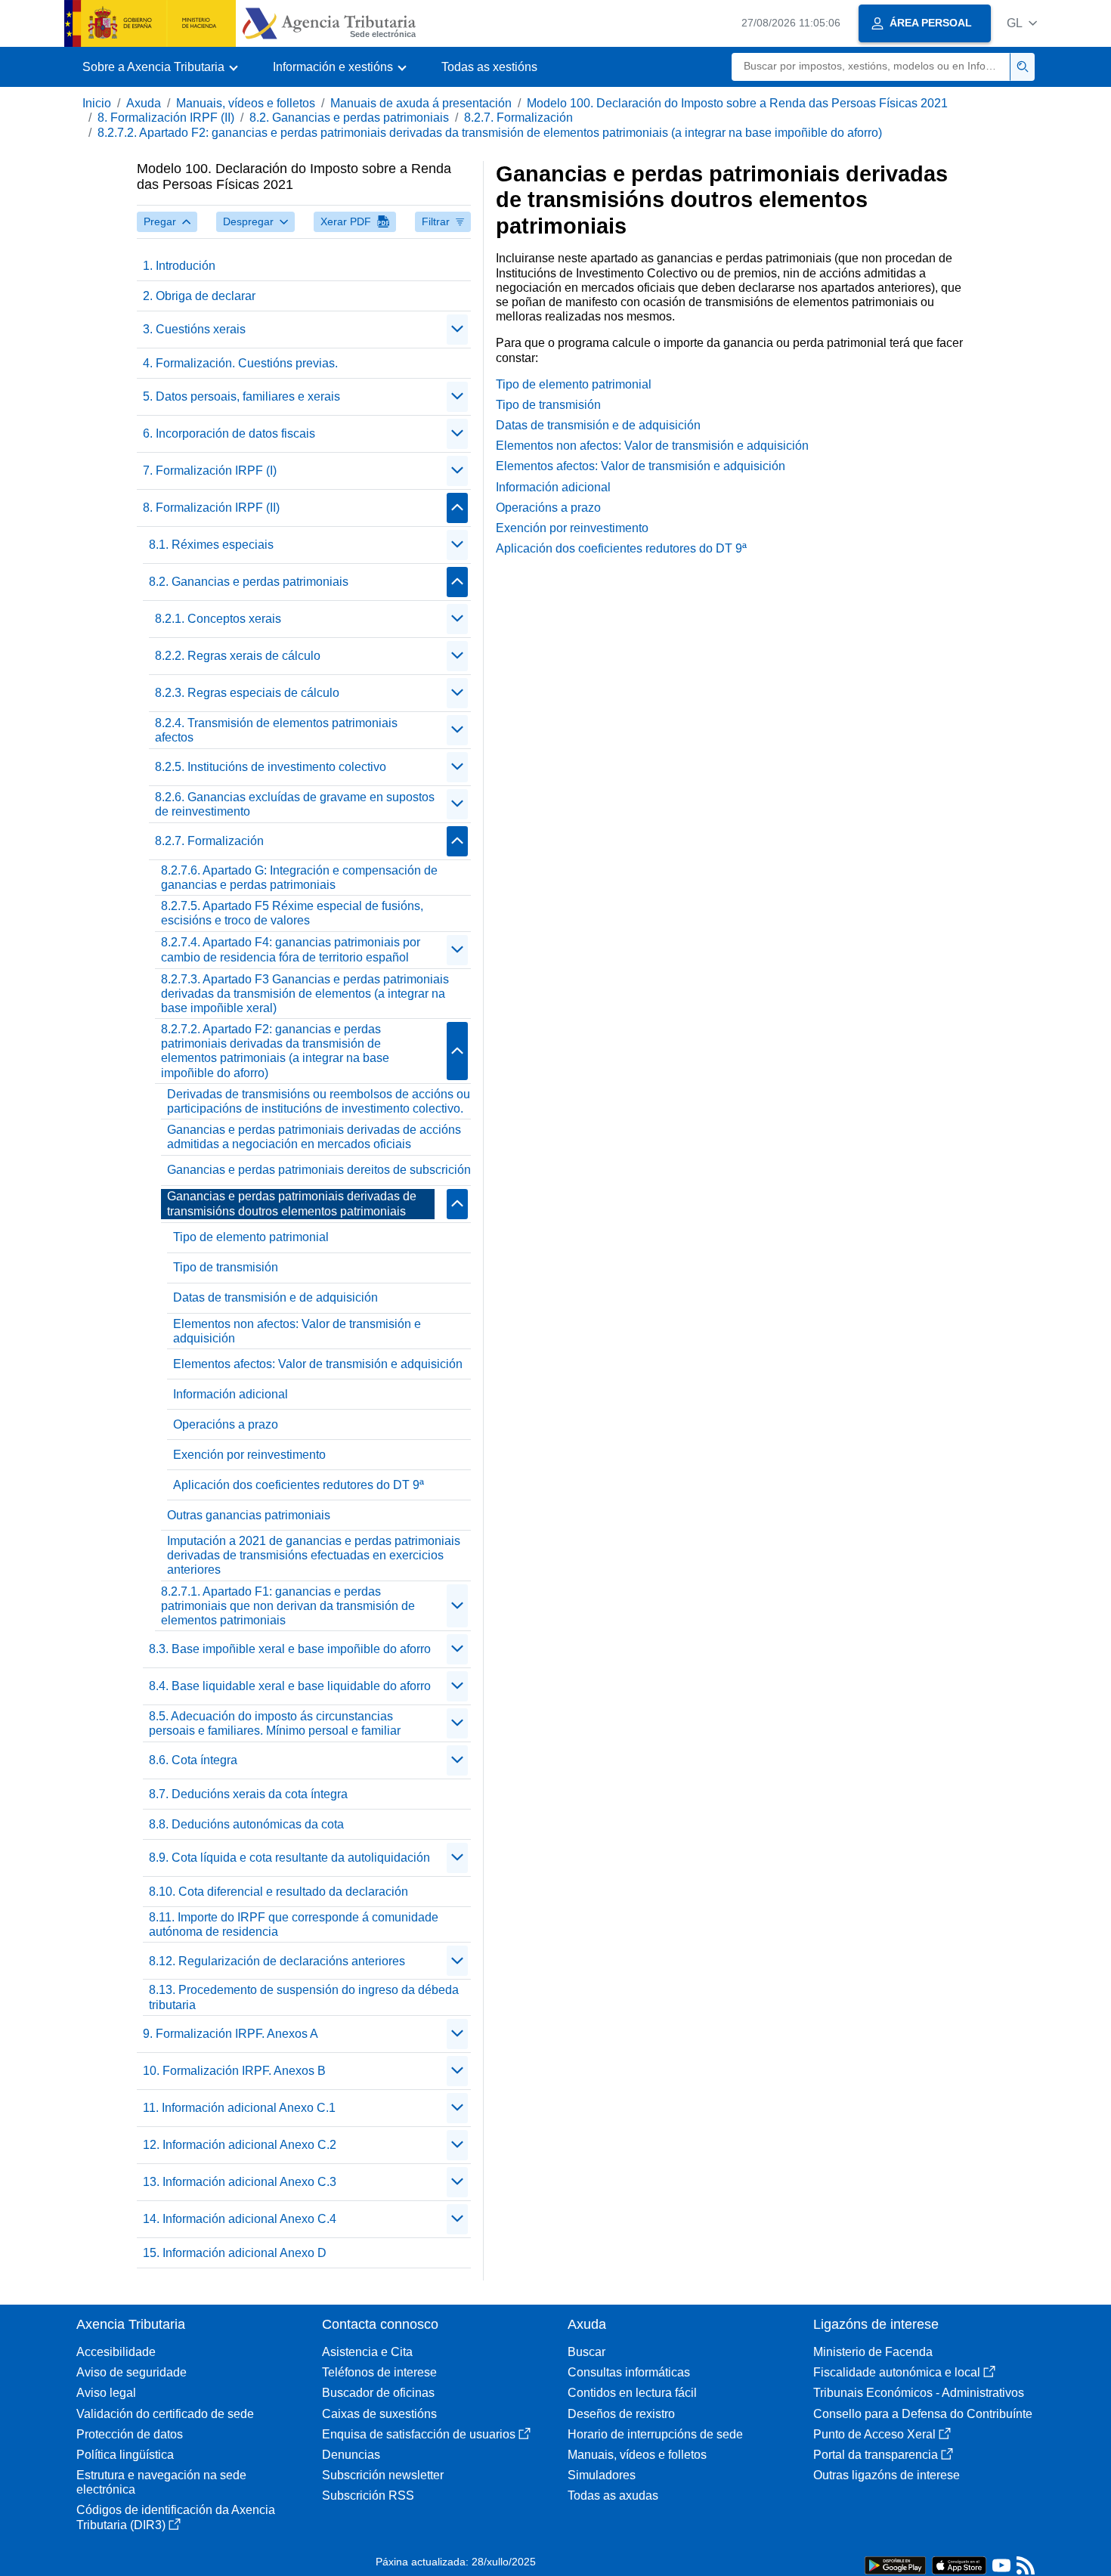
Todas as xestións (489, 67)
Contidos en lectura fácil (632, 2393)
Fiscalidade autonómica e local (897, 2372)
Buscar (586, 2352)
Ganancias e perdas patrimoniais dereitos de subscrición (319, 1170)
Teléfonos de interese (379, 2372)
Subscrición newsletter (383, 2475)
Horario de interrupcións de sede (655, 2434)
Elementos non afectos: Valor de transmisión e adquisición (297, 1331)
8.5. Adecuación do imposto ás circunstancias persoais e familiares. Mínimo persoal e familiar (275, 1723)
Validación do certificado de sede (165, 2414)
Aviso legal (106, 2393)
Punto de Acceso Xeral (874, 2434)
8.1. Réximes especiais (211, 545)
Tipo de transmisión (226, 1267)
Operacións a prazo (226, 1424)
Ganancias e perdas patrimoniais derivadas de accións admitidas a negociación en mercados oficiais (314, 1137)
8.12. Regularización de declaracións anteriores (277, 1961)
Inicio (97, 103)
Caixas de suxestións (379, 2414)
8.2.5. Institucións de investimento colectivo (271, 767)
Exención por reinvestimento (249, 1455)
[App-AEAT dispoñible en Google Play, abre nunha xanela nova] (895, 2564)
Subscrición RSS (368, 2495)
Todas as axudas (613, 2495)
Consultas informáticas (629, 2372)
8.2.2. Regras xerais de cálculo (238, 656)
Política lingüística (125, 2455)
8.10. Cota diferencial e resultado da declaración (279, 1892)
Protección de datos (130, 2434)
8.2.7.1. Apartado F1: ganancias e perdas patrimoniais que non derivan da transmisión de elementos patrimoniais (288, 1606)
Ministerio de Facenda (873, 2352)
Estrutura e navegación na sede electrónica (161, 2482)
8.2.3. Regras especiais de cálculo (247, 693)
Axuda (144, 103)
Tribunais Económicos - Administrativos (919, 2393)
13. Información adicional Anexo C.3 (240, 2182)
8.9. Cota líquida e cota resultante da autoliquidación (289, 1858)
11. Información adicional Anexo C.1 (239, 2108)
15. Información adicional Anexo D (235, 2253)
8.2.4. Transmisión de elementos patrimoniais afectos (276, 730)
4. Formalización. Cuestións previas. (240, 363)
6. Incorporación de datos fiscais (229, 433)
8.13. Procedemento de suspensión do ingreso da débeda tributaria (304, 1997)
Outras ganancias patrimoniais (249, 1515)
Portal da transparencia (876, 2455)
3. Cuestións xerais (194, 329)
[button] (1022, 23)
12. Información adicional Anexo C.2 (240, 2145)
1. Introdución (179, 266)
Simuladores (602, 2475)
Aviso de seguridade (132, 2372)
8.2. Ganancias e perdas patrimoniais (349, 118)
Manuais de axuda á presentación (421, 103)
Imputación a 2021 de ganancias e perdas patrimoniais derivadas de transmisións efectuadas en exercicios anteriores (314, 1555)
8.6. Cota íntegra (193, 1760)
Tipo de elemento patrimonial (251, 1237)
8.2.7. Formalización (518, 118)
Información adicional (231, 1394)
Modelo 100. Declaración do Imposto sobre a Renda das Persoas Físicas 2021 (737, 103)
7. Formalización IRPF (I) (210, 471)
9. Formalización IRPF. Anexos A (231, 2034)
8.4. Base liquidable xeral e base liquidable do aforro (290, 1686)
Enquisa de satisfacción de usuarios (419, 2434)
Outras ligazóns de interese (887, 2475)
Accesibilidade (116, 2352)
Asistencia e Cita (367, 2352)
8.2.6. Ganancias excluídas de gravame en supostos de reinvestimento (295, 804)
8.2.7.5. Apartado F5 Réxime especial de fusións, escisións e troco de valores (292, 913)
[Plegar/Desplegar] (457, 330)
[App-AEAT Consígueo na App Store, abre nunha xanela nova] (959, 2564)
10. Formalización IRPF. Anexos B (234, 2071)
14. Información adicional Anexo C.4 (240, 2219)
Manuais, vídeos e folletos (246, 103)
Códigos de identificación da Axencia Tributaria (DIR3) (176, 2517)
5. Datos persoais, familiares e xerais (241, 396)
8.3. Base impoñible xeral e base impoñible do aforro (290, 1649)
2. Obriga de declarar (199, 296)
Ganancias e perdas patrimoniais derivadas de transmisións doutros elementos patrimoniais (292, 1203)
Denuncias (351, 2455)
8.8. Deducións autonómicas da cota (246, 1824)
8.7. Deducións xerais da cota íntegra (248, 1794)
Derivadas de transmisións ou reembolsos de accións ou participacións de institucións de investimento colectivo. (319, 1101)
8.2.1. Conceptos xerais (218, 619)
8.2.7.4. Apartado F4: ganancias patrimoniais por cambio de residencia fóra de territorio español (291, 949)
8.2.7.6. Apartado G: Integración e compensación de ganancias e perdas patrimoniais (299, 878)
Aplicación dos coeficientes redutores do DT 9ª (299, 1485)
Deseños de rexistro (621, 2414)
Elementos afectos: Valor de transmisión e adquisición (318, 1364)
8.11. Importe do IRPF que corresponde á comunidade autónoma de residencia (294, 1924)
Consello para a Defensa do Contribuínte (923, 2414)
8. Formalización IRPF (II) (166, 118)
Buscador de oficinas (378, 2393)
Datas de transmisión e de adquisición (275, 1297)
